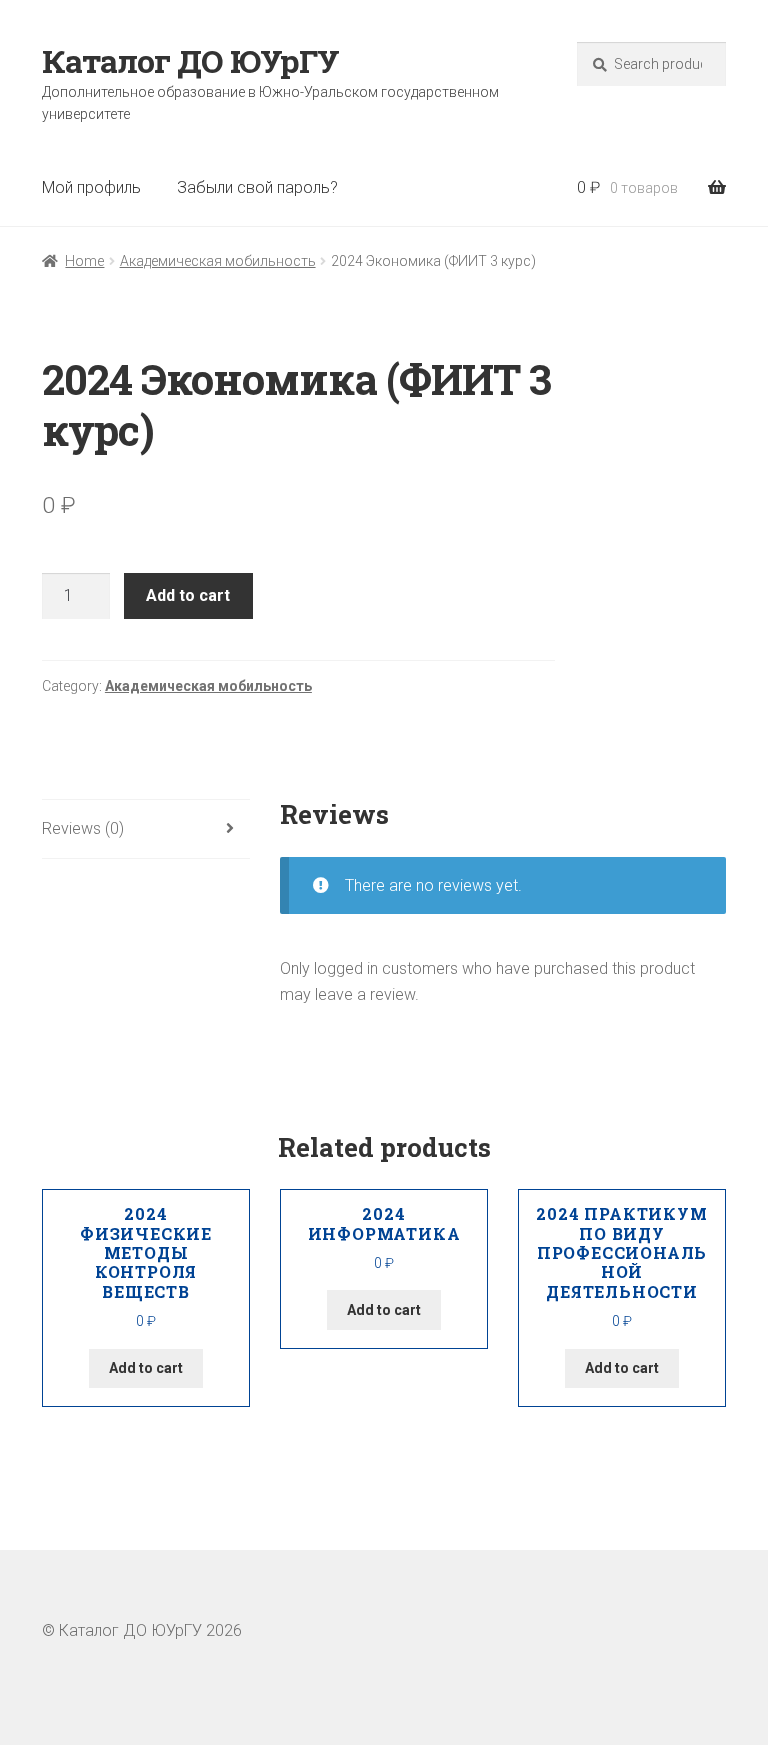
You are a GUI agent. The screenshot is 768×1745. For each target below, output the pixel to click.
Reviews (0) (83, 828)
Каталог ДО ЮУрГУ (190, 60)
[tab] (146, 829)
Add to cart (188, 595)
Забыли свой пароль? (257, 187)
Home (84, 261)
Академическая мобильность (218, 261)
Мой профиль (91, 187)
